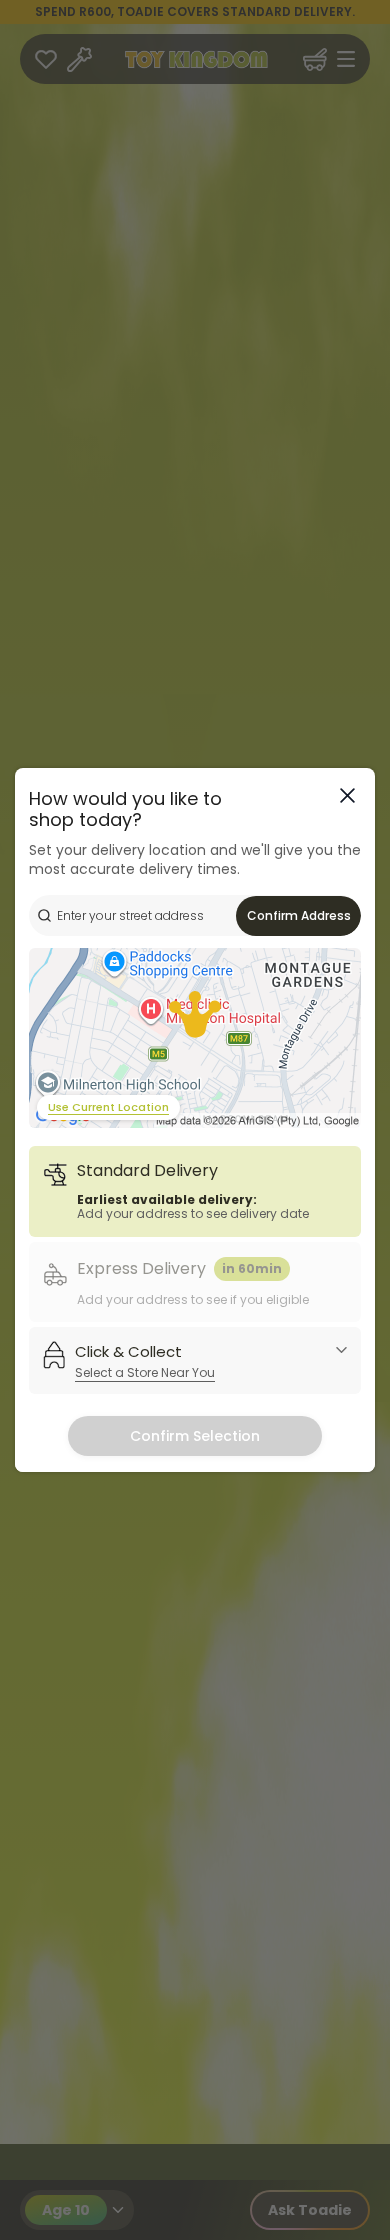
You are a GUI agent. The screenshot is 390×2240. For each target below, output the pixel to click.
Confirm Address (299, 915)
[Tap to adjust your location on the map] (195, 1038)
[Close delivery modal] (347, 795)
